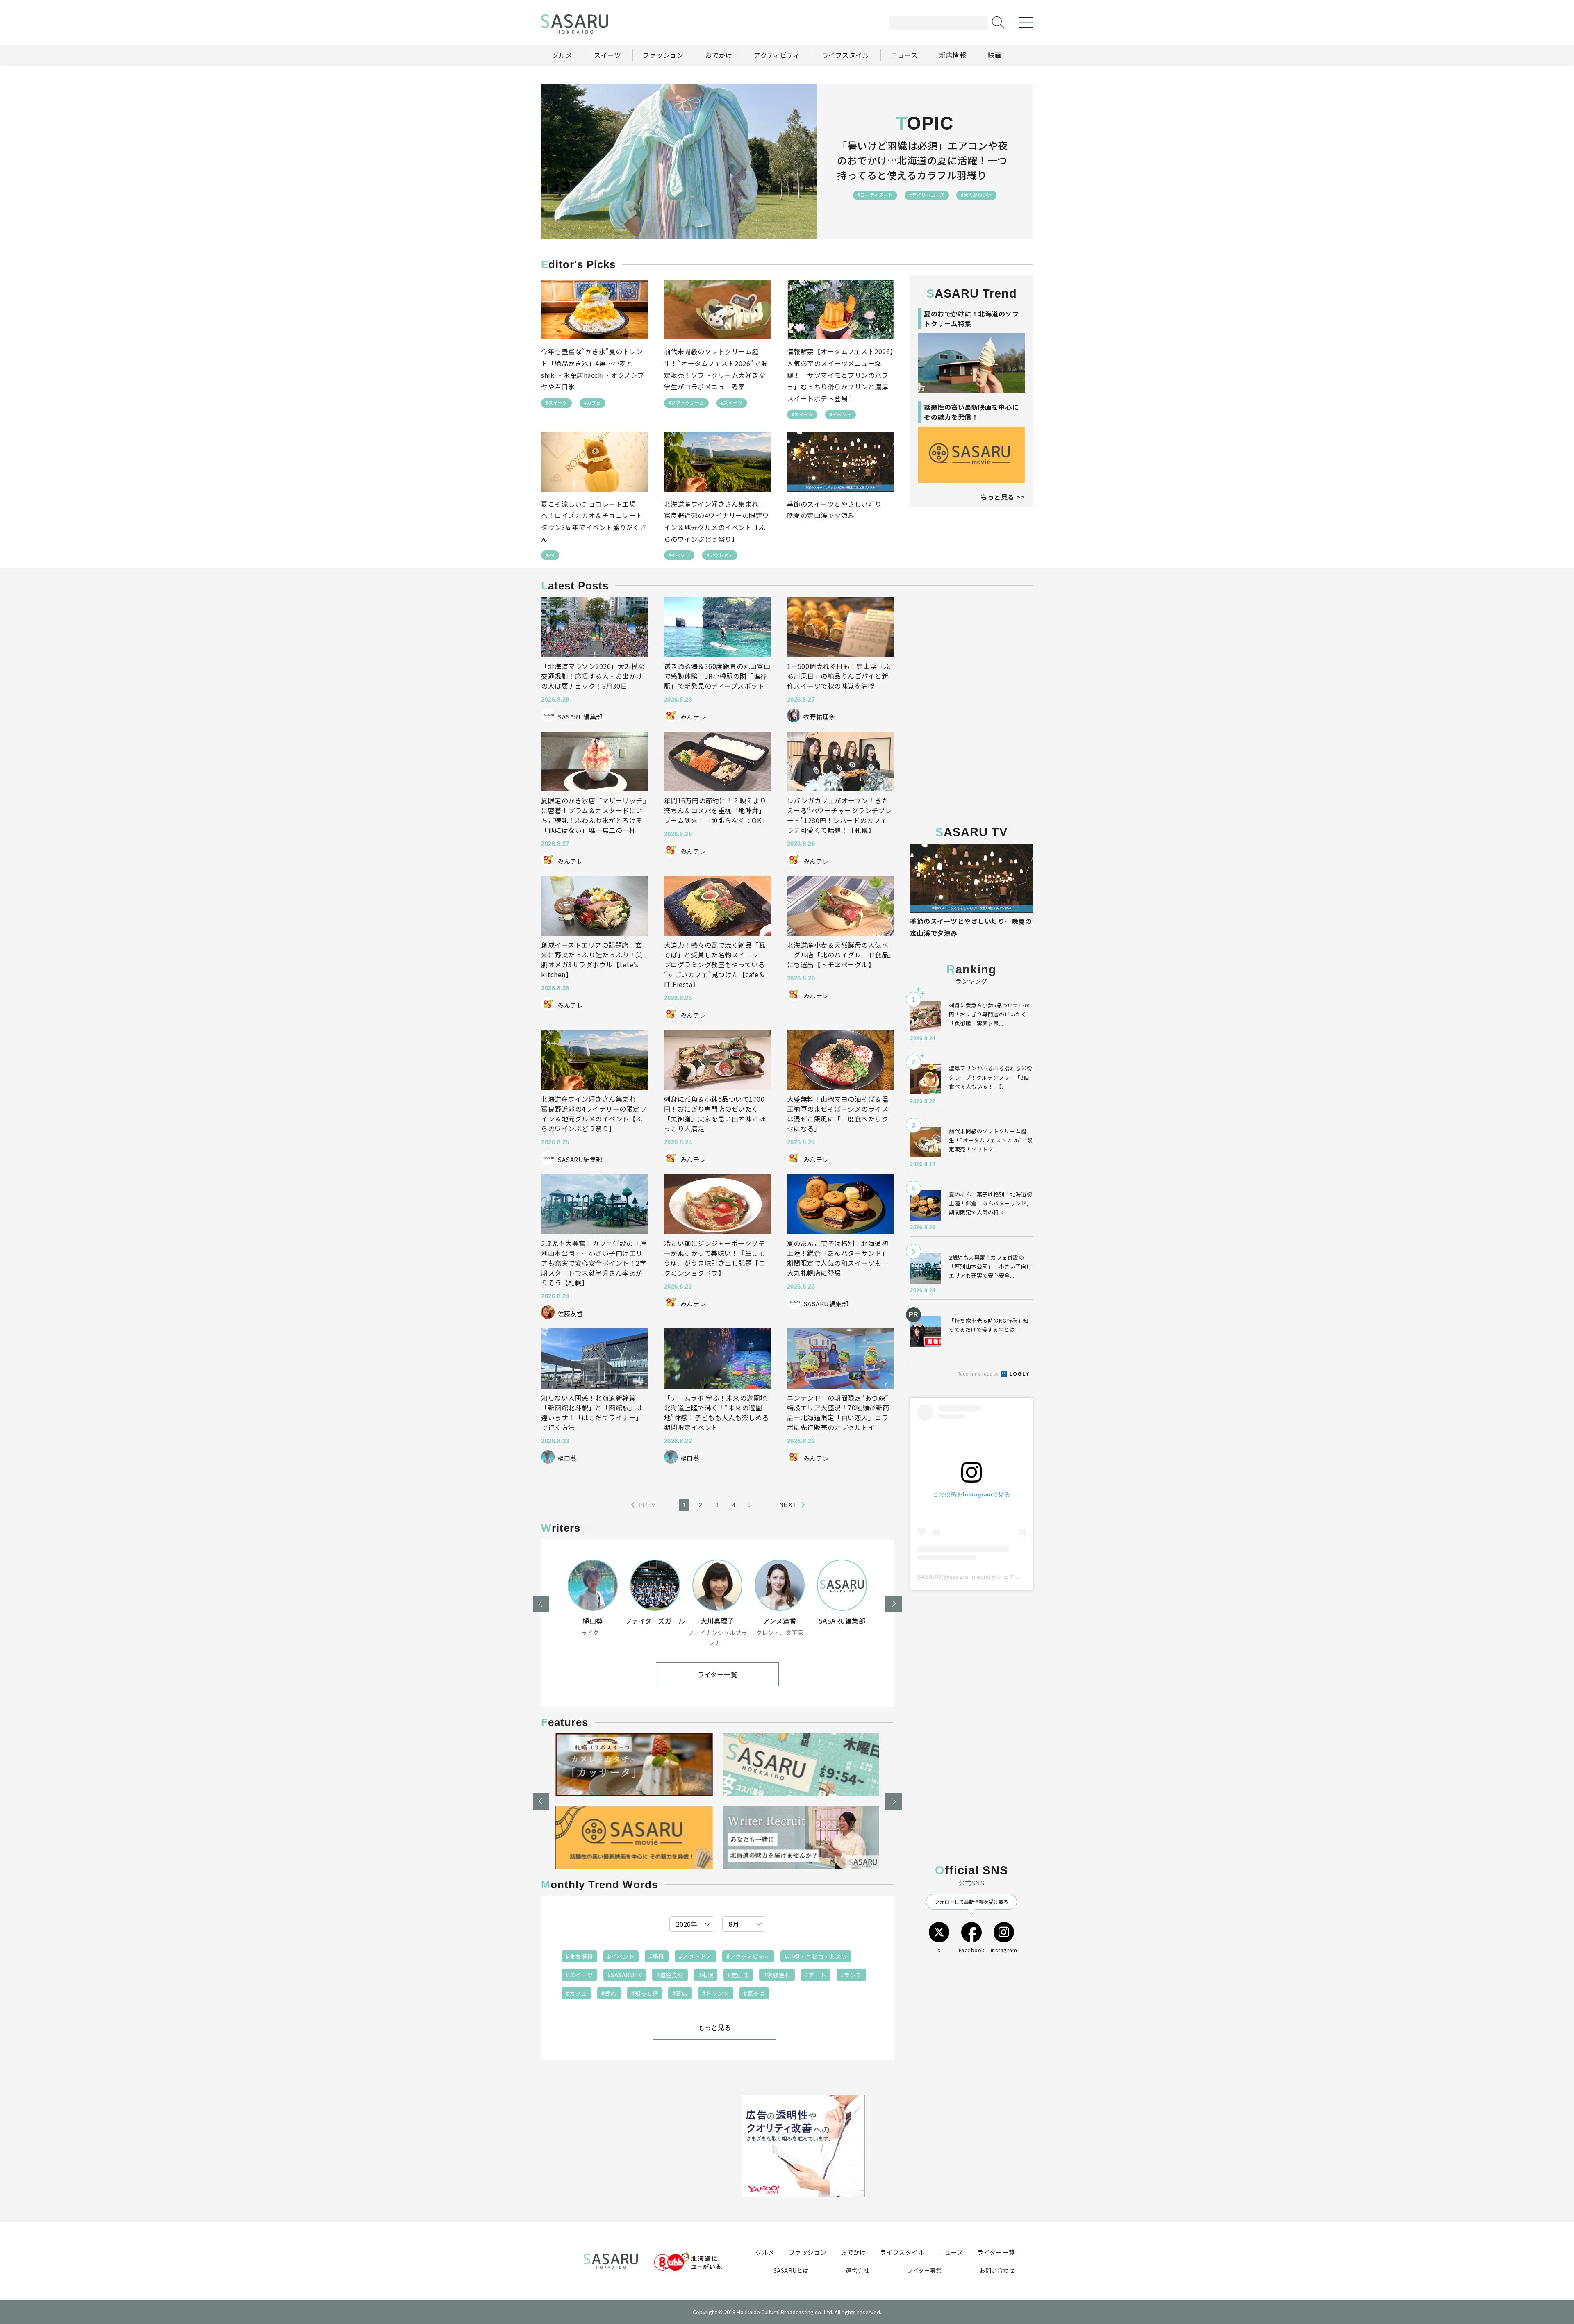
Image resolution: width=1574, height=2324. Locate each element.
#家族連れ (777, 1975)
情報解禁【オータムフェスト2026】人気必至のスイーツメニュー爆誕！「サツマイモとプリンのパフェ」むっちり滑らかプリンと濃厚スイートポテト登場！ (840, 375)
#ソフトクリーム (686, 402)
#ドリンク (716, 1993)
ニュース (951, 2252)
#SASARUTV (625, 1975)
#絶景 (657, 1956)
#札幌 (706, 1975)
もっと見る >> (1003, 497)
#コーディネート (875, 195)
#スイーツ (556, 402)
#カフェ (593, 402)
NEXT (788, 1505)
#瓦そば (754, 1993)
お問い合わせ (997, 2270)
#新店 (680, 1993)
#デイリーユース (927, 195)
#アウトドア (720, 555)
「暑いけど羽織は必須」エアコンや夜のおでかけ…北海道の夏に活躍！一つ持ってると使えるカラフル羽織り (922, 160)
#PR (550, 555)
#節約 (609, 1993)
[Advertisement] (971, 648)
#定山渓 (738, 1975)
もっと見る (714, 2027)
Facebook (972, 1950)
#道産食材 (670, 1975)
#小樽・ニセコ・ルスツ (816, 1956)
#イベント (840, 414)
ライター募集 (924, 2270)
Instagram (1004, 1950)
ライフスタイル (902, 2252)
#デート (816, 1975)
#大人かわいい (976, 195)
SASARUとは (791, 2270)
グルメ (765, 2252)
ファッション (808, 2252)
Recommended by (979, 1373)
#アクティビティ (748, 1956)
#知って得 (645, 1993)
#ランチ (851, 1975)
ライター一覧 (717, 1674)
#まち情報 (579, 1956)
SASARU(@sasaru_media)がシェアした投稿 (978, 1577)
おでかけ (853, 2252)
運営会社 (858, 2270)
